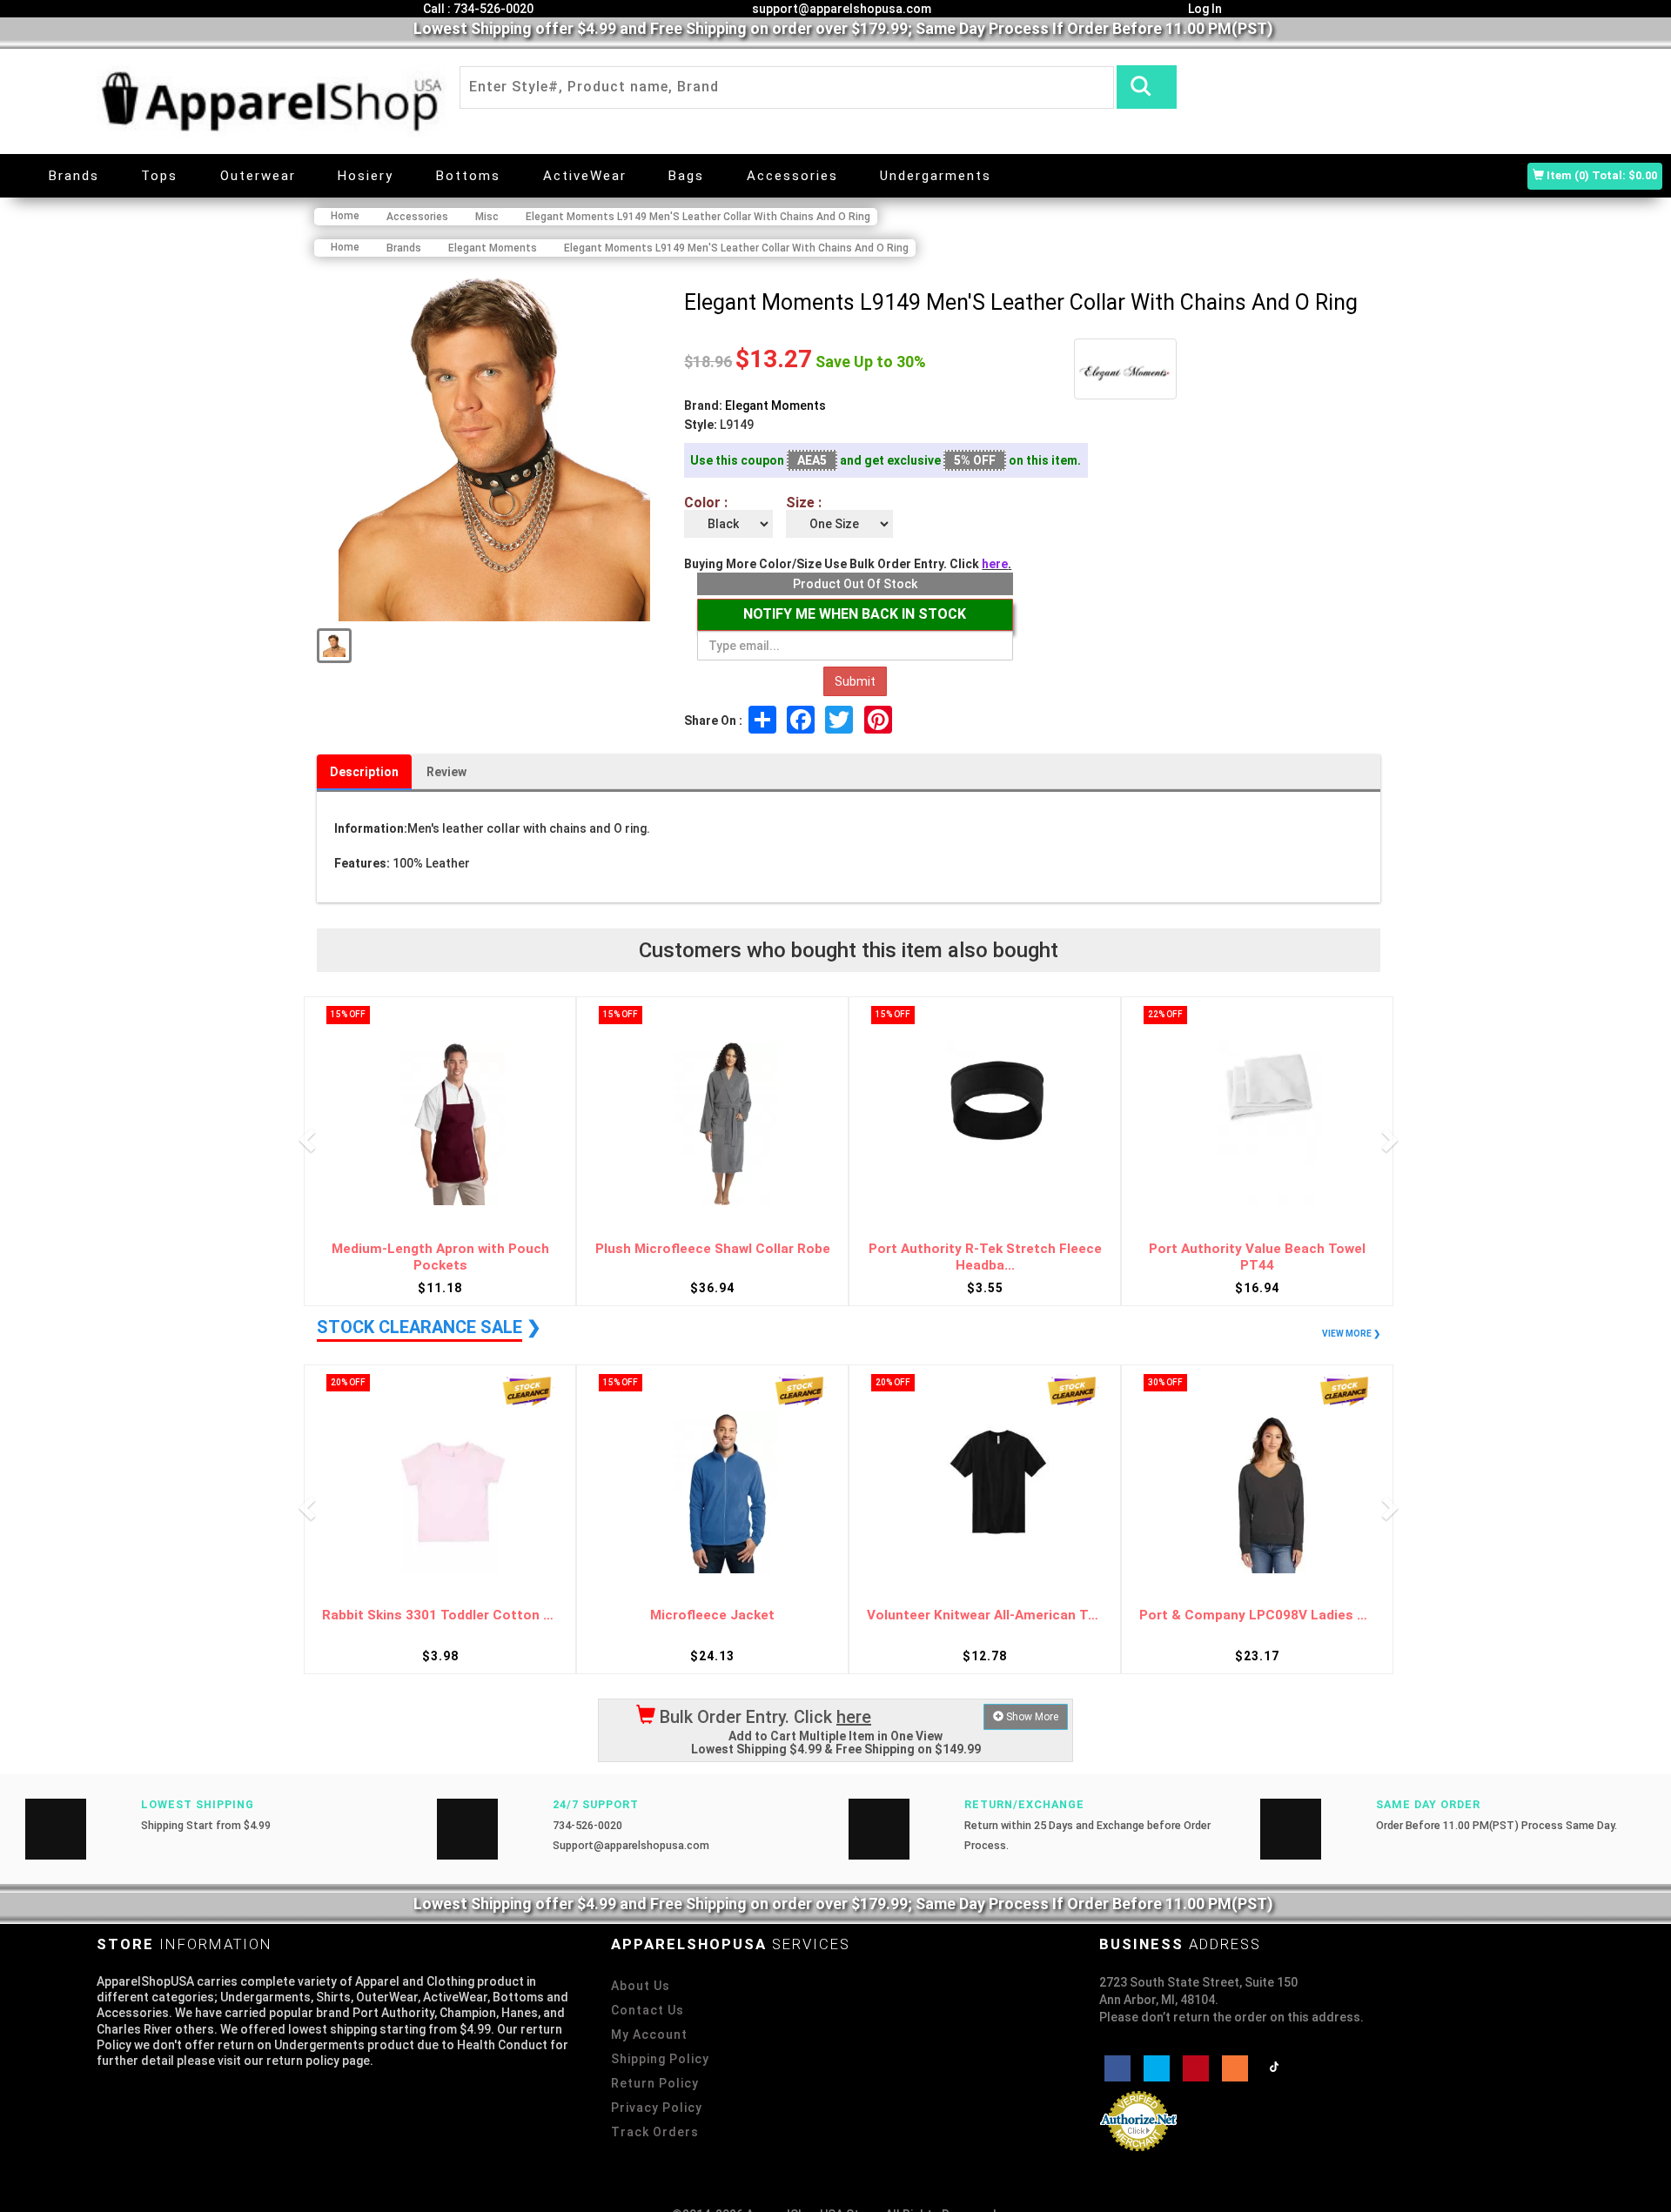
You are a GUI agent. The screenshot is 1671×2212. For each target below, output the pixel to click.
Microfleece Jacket (440, 1615)
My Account (649, 2034)
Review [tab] (446, 772)
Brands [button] (74, 176)
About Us (641, 1986)
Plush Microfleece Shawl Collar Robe (440, 1249)
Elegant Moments (775, 406)
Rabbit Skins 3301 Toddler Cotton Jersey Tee (1257, 1615)
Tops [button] (159, 176)
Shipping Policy (660, 2059)
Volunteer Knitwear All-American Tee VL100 (712, 1615)
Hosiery (366, 176)
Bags (686, 176)
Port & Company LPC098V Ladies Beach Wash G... (985, 1615)
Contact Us (648, 2010)
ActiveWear (585, 176)
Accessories (792, 176)
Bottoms (468, 176)
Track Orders (655, 2132)
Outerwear (258, 176)
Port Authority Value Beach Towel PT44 (985, 1257)
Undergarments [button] (936, 176)
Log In (1204, 9)
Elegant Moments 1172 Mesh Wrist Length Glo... (1258, 1257)
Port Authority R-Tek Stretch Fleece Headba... (713, 1257)
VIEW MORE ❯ (1351, 1334)
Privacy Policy (657, 2108)
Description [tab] (364, 772)
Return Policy (655, 2083)
